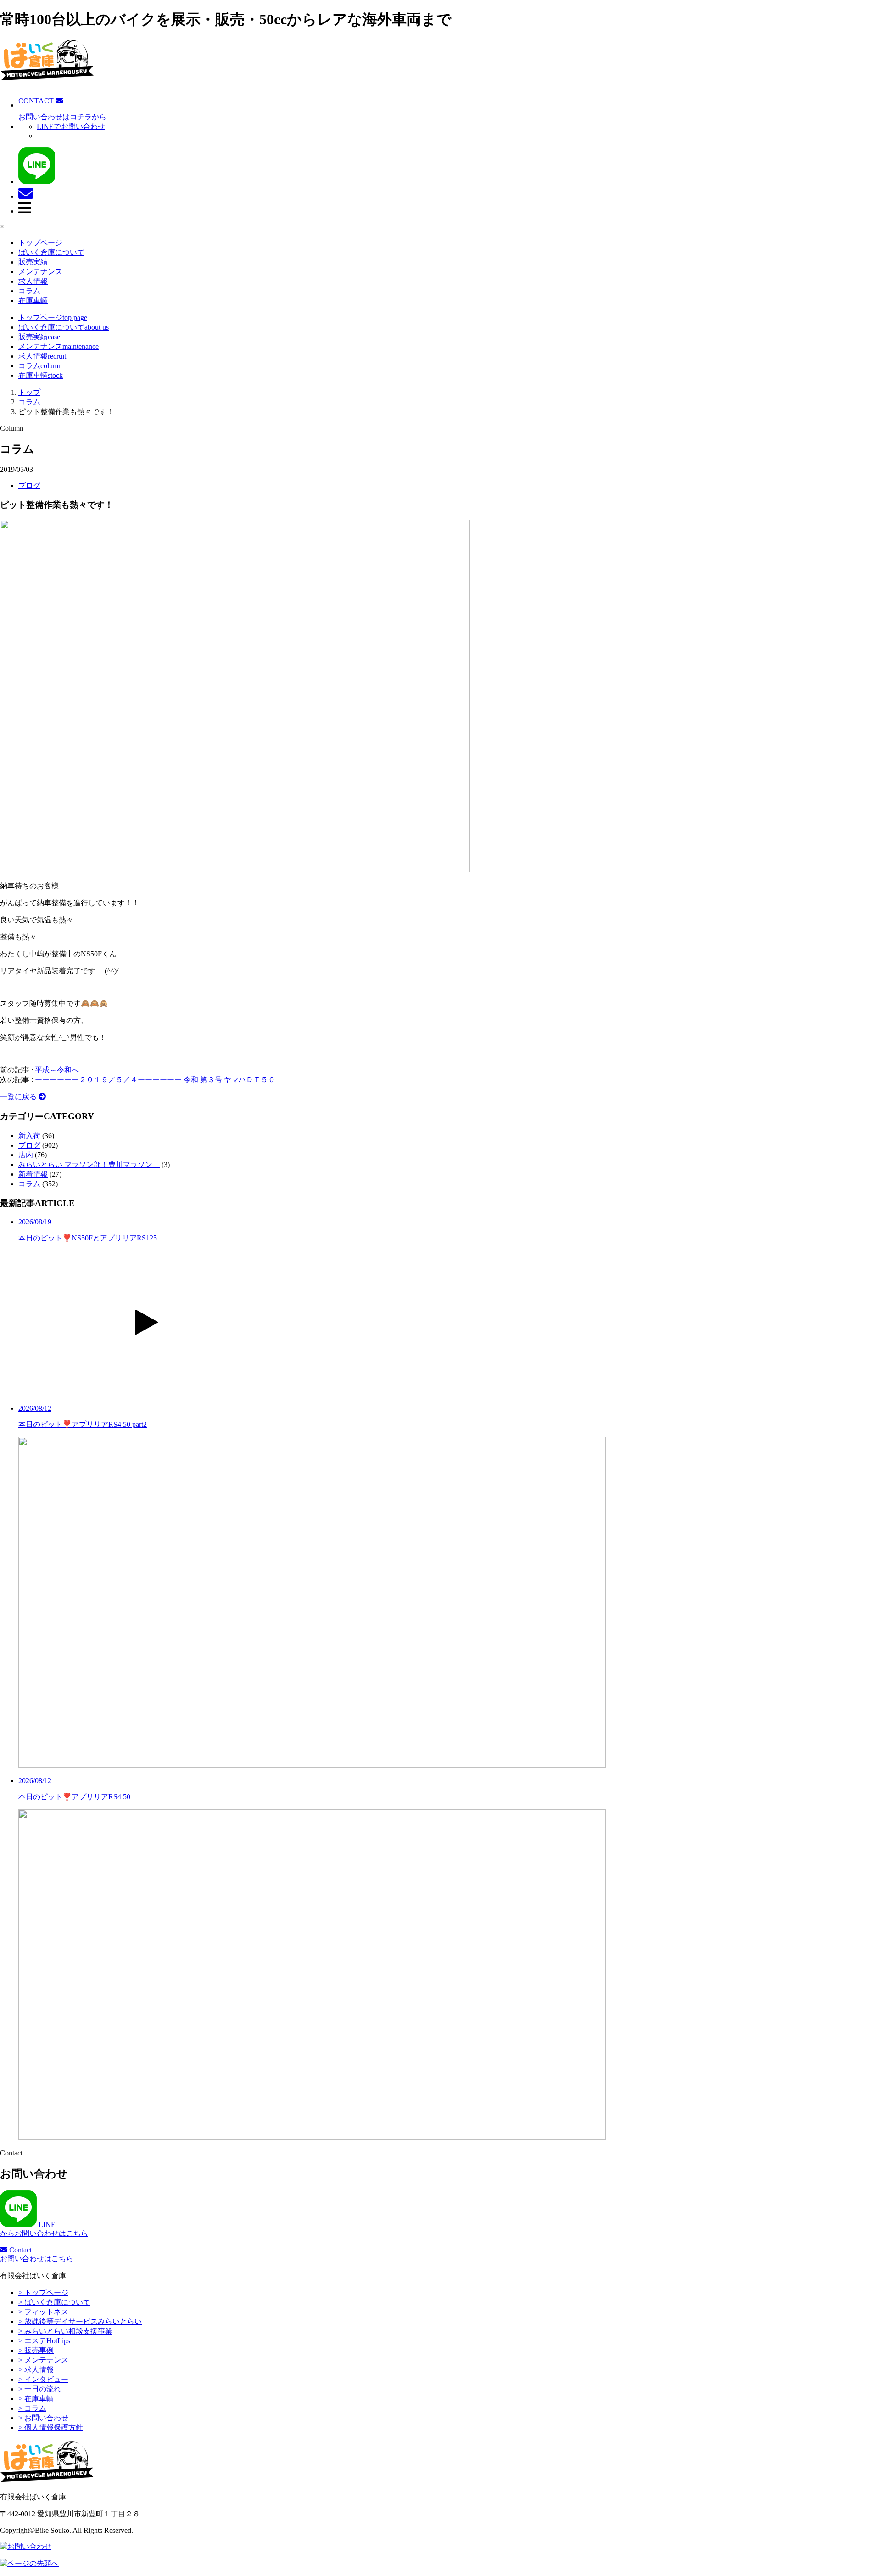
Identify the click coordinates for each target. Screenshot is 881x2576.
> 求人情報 (36, 2370)
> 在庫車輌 (36, 2399)
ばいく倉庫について (51, 252)
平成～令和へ (57, 1070)
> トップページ (43, 2293)
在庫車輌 (33, 300)
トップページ (40, 243)
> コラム (32, 2408)
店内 (26, 1155)
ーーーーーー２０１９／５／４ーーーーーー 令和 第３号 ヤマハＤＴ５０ (155, 1080)
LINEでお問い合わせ (71, 126)
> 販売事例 (36, 2350)
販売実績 (33, 262)
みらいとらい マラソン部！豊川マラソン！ (89, 1165)
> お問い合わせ (43, 2418)
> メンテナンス (43, 2360)
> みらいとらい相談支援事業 (65, 2331)
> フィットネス (43, 2312)
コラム (29, 291)
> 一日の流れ (40, 2389)
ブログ (29, 485)
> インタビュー (43, 2379)
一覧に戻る (19, 1097)
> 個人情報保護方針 (51, 2427)
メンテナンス (40, 272)
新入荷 (29, 1136)
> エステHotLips (44, 2341)
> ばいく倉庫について (54, 2302)
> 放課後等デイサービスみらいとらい (80, 2321)
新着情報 (33, 1174)
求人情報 (33, 281)
